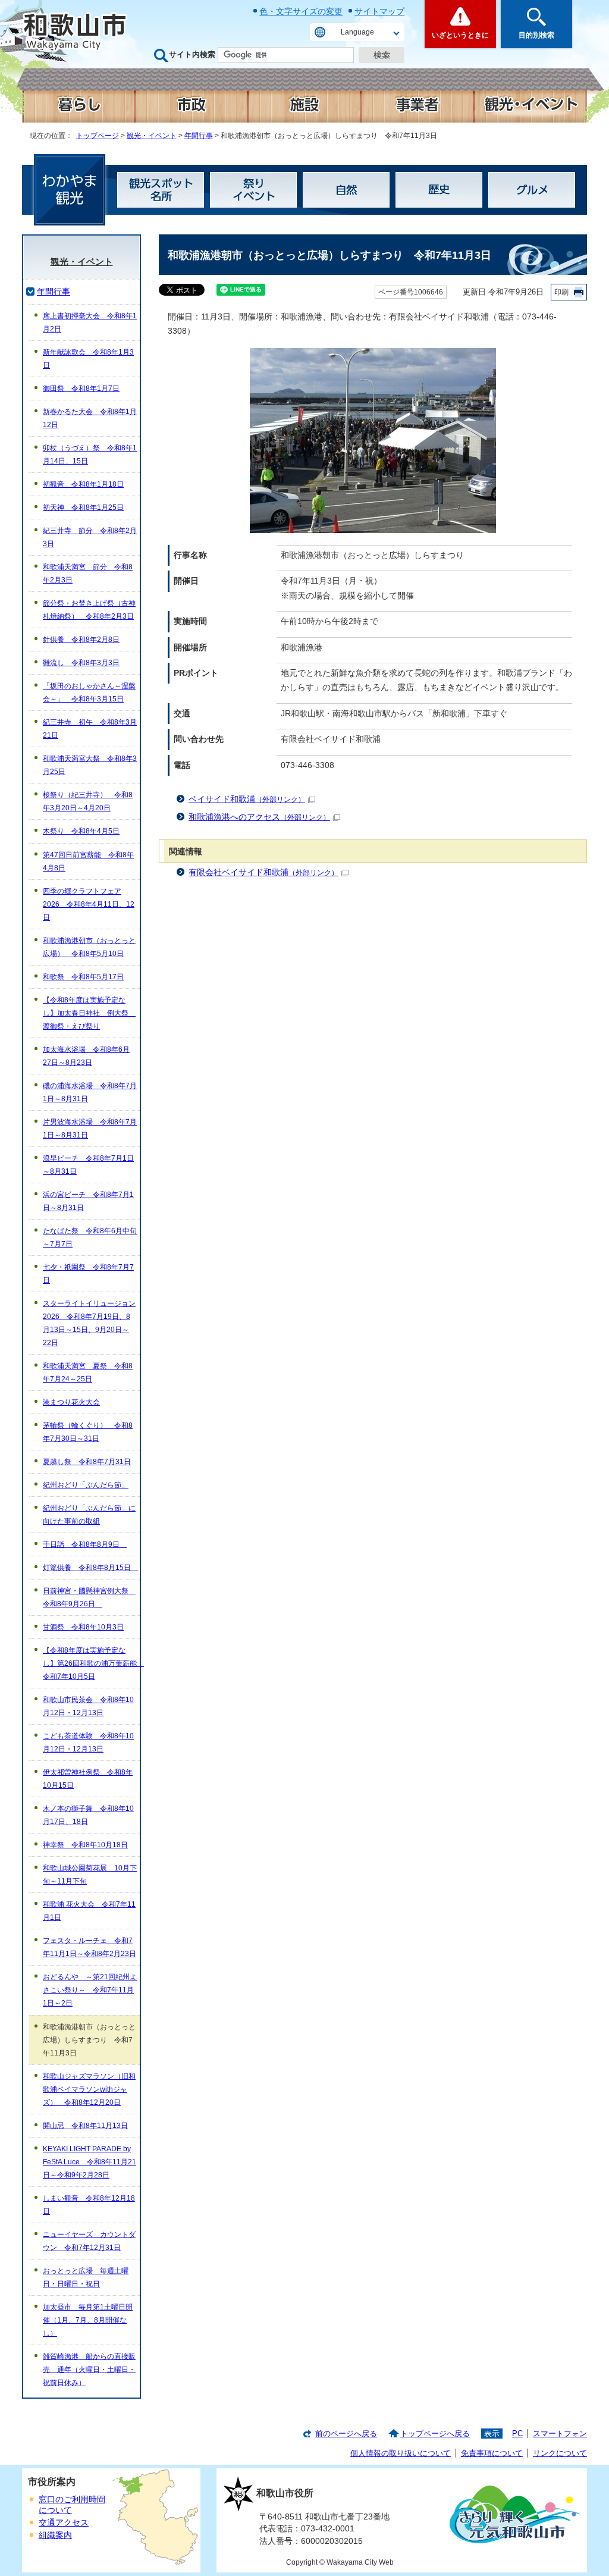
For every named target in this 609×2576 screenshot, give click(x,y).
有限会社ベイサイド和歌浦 (263, 872)
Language (357, 32)
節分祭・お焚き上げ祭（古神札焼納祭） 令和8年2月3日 (89, 610)
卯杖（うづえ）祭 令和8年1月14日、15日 (90, 455)
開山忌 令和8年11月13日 (85, 2126)
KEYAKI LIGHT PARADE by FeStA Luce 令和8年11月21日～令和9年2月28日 (90, 2162)
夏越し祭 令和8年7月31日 (87, 1462)
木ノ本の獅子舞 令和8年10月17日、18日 (88, 1815)
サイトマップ (379, 11)
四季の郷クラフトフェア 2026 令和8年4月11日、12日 (89, 904)
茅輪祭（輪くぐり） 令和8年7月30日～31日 (88, 1432)
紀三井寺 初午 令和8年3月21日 (90, 729)
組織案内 (55, 2535)
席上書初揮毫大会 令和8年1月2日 (90, 322)
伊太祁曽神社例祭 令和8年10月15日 (88, 1779)
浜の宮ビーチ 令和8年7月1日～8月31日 (88, 1201)
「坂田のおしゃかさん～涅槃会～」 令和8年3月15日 (89, 692)
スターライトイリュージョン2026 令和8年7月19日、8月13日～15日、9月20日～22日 (89, 1323)
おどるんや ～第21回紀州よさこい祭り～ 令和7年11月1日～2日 (90, 1990)
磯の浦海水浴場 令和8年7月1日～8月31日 (90, 1092)
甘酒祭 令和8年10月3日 (83, 1627)
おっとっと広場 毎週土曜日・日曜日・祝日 (86, 2277)
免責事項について (492, 2453)
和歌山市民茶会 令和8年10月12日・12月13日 (88, 1706)
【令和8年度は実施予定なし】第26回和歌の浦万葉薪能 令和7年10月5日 (91, 1663)
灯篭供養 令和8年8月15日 (90, 1568)
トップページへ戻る (435, 2434)
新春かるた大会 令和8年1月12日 (90, 418)
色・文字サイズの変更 (301, 11)
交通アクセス (64, 2523)
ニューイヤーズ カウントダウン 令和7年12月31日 (89, 2241)
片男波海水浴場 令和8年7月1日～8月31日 (90, 1129)
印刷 (561, 292)
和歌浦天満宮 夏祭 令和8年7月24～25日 (88, 1372)
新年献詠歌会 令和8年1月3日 (88, 359)
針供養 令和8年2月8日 (81, 640)
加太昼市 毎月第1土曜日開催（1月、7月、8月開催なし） (88, 2320)
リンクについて (560, 2453)
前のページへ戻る (346, 2434)
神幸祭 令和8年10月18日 (85, 1845)
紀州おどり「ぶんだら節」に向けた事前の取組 (89, 1515)
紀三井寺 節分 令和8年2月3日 (90, 537)
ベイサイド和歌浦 (247, 799)
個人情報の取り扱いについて (401, 2453)
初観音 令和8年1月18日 (83, 484)
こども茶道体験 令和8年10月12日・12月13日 (88, 1743)
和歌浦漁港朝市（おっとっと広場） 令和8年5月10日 (89, 947)
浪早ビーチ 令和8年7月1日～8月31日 (88, 1165)
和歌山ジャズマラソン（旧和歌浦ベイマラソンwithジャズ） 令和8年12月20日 (89, 2089)
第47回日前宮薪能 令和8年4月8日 (88, 861)
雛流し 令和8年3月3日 (81, 663)
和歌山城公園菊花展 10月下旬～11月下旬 (90, 1875)
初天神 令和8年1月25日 (83, 507)
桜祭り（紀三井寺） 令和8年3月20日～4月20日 (88, 801)
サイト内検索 (192, 54)
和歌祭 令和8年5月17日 (83, 977)
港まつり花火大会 (71, 1402)
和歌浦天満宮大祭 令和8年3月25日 (90, 765)
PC (517, 2434)
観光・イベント (152, 136)
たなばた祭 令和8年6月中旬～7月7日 (90, 1237)
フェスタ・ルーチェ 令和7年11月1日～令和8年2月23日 (90, 1947)
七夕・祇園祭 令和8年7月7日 (88, 1274)
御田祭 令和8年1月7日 (81, 388)
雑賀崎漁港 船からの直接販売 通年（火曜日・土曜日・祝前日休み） (89, 2370)
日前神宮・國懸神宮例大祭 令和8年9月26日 (89, 1597)
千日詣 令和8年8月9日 (85, 1544)
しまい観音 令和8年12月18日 (89, 2205)
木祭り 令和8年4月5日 (81, 831)
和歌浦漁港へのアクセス (259, 817)
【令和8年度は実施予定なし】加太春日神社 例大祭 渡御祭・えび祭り (89, 1013)
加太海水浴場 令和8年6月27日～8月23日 (86, 1056)
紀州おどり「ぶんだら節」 (86, 1485)
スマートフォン (560, 2434)
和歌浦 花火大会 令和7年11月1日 (89, 1911)
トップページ (98, 136)
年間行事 (199, 136)
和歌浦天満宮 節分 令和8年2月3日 (88, 574)
